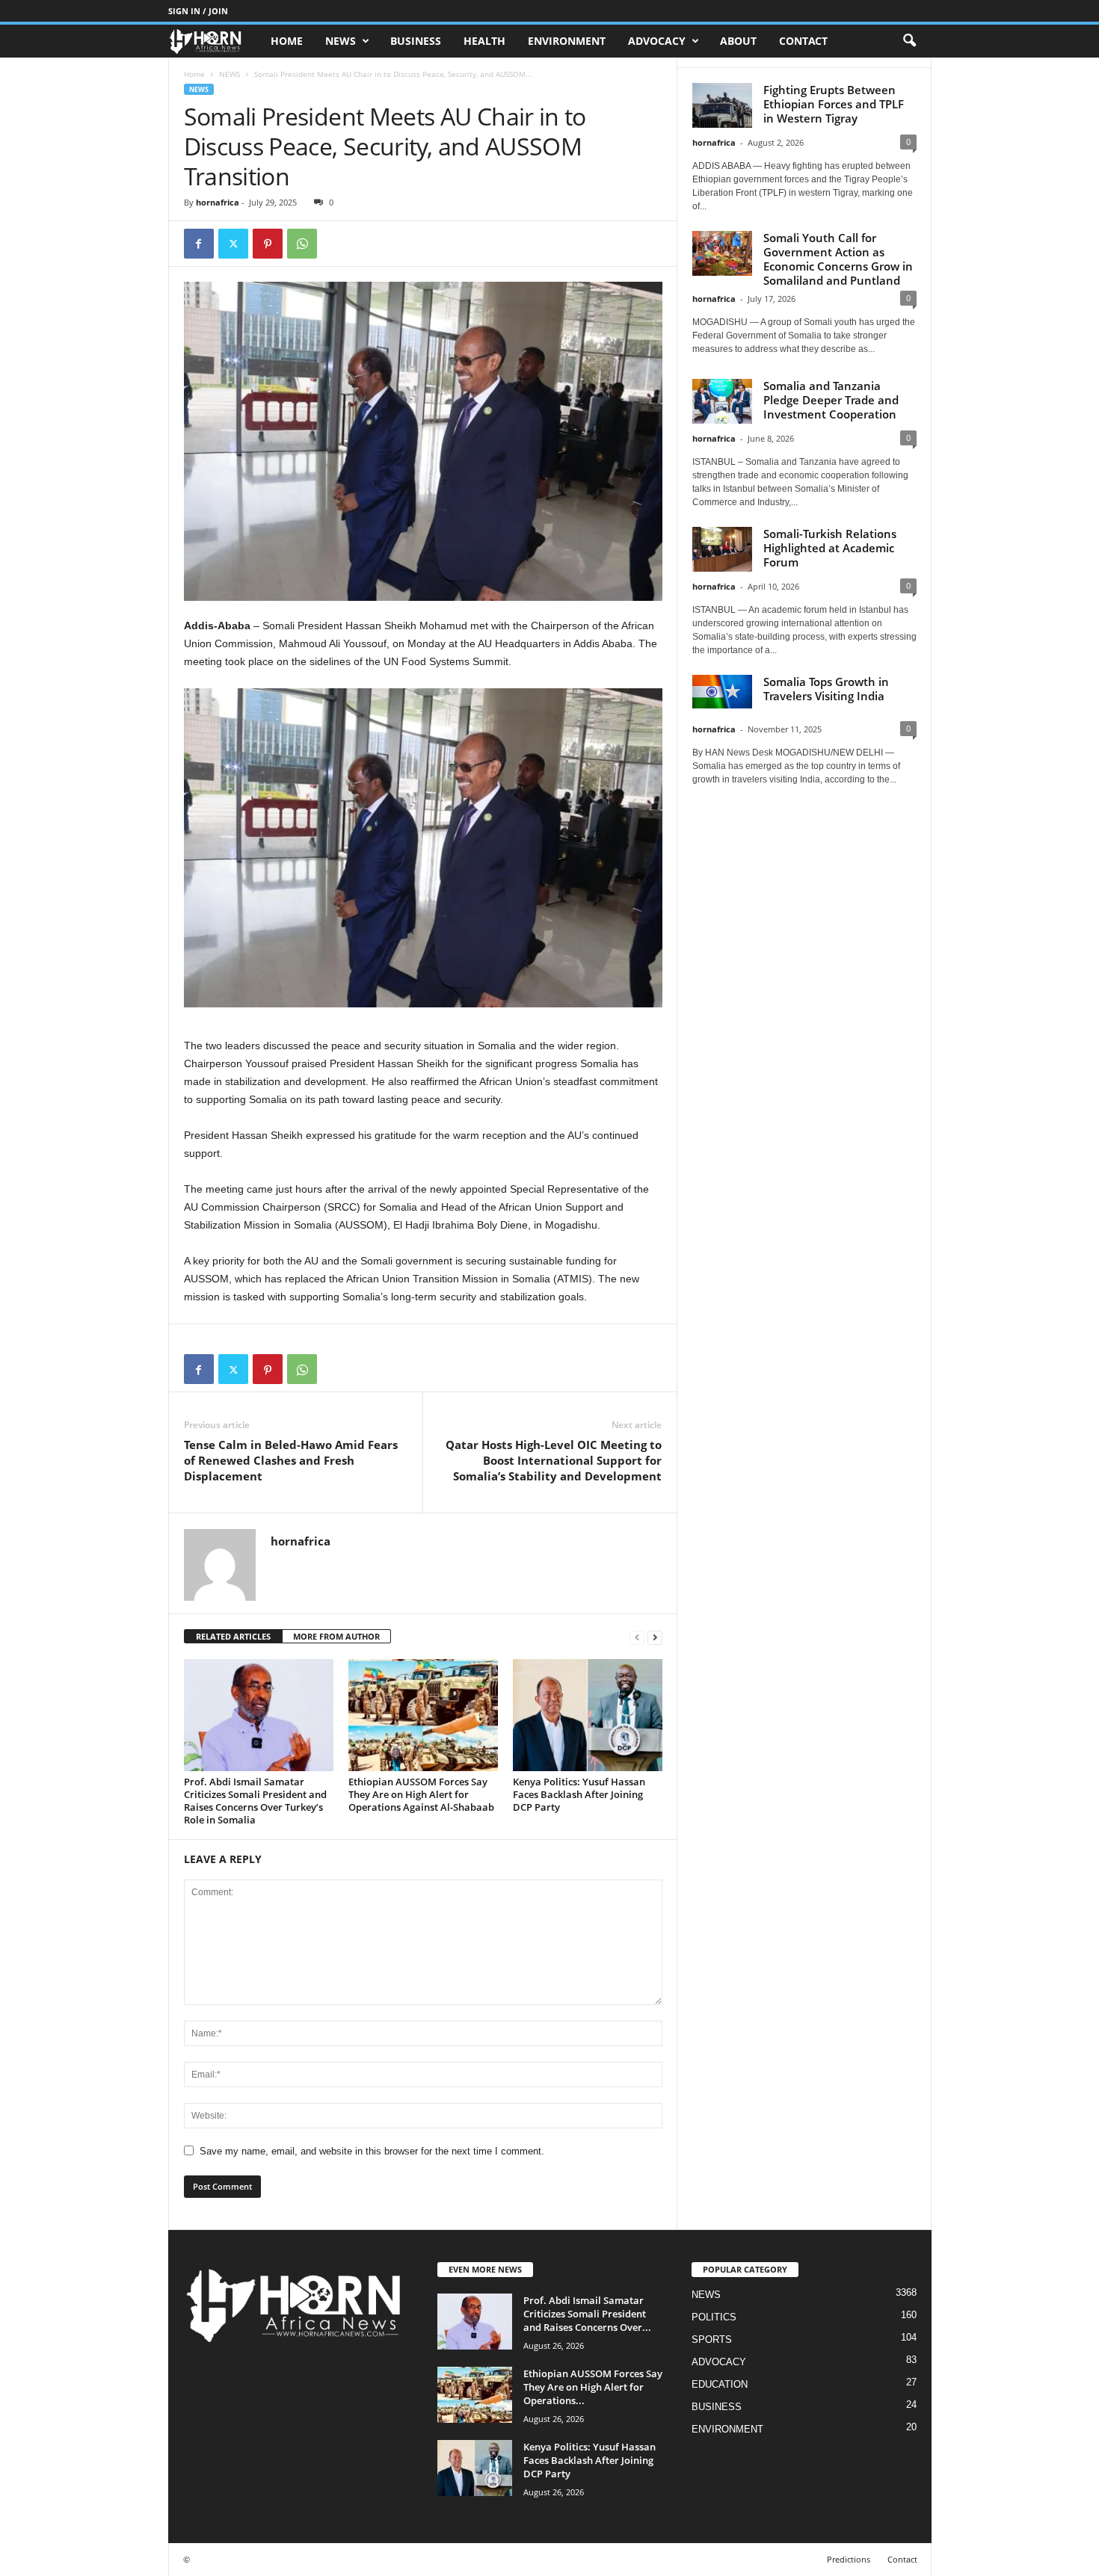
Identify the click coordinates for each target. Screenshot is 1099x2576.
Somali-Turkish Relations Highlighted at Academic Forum (830, 548)
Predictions (849, 2559)
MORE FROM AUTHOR (336, 1636)
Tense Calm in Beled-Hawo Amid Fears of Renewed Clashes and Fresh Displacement (291, 1460)
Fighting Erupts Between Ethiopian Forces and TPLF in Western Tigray (834, 104)
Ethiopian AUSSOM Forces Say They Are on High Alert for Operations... (593, 2387)
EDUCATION (720, 2384)
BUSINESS (416, 41)
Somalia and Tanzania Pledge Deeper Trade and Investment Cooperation (831, 400)
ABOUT (738, 41)
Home (194, 74)
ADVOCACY (657, 41)
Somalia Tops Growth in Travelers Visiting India (826, 689)
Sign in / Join (198, 11)
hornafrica (218, 202)
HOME (287, 41)
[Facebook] (199, 244)
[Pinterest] (268, 244)
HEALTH (484, 41)
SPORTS (712, 2339)
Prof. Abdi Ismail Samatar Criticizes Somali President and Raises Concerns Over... (587, 2314)
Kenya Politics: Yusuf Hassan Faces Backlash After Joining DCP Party (579, 1794)
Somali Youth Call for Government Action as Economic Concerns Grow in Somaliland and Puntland (838, 259)
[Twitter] (233, 244)
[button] (909, 41)
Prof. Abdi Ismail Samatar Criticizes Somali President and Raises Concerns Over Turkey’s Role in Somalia (255, 1801)
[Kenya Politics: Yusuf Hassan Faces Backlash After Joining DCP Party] (588, 1715)
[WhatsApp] (302, 244)
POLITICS (714, 2317)
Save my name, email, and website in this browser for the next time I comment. (372, 2151)
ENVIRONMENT (567, 41)
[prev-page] (637, 1637)
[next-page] (655, 1637)
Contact (803, 41)
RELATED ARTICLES (233, 1636)
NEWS (341, 41)
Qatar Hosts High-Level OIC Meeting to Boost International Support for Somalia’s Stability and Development (554, 1460)
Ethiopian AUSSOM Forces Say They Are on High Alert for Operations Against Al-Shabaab (421, 1794)
